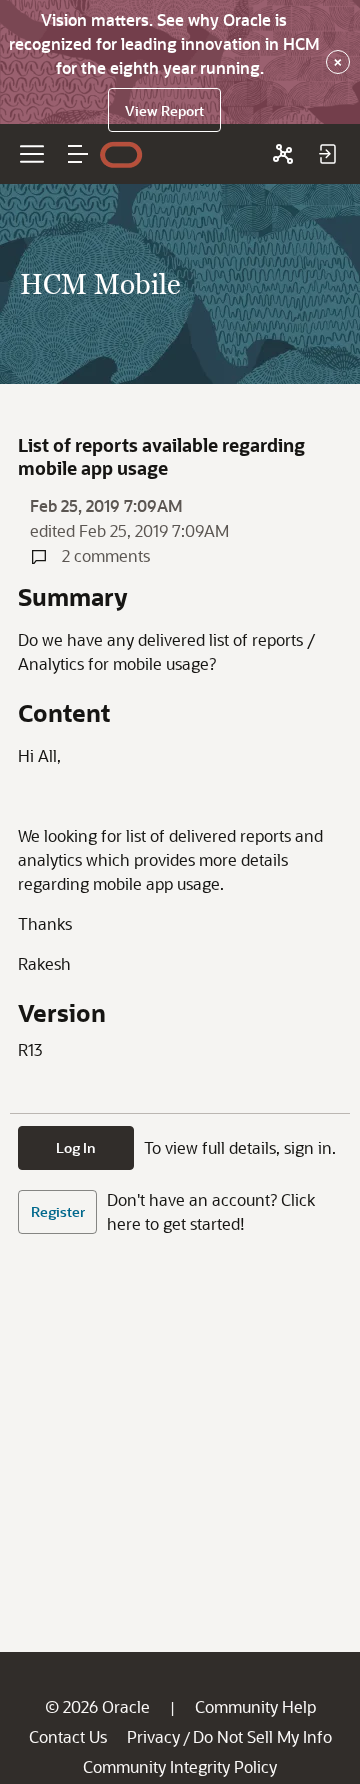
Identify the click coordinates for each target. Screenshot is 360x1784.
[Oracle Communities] (283, 154)
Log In (76, 1147)
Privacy (153, 1736)
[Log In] (327, 154)
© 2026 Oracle (97, 1706)
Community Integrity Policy (180, 1766)
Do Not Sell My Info (262, 1736)
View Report (164, 110)
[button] (78, 154)
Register (58, 1211)
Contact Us (68, 1736)
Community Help (255, 1706)
